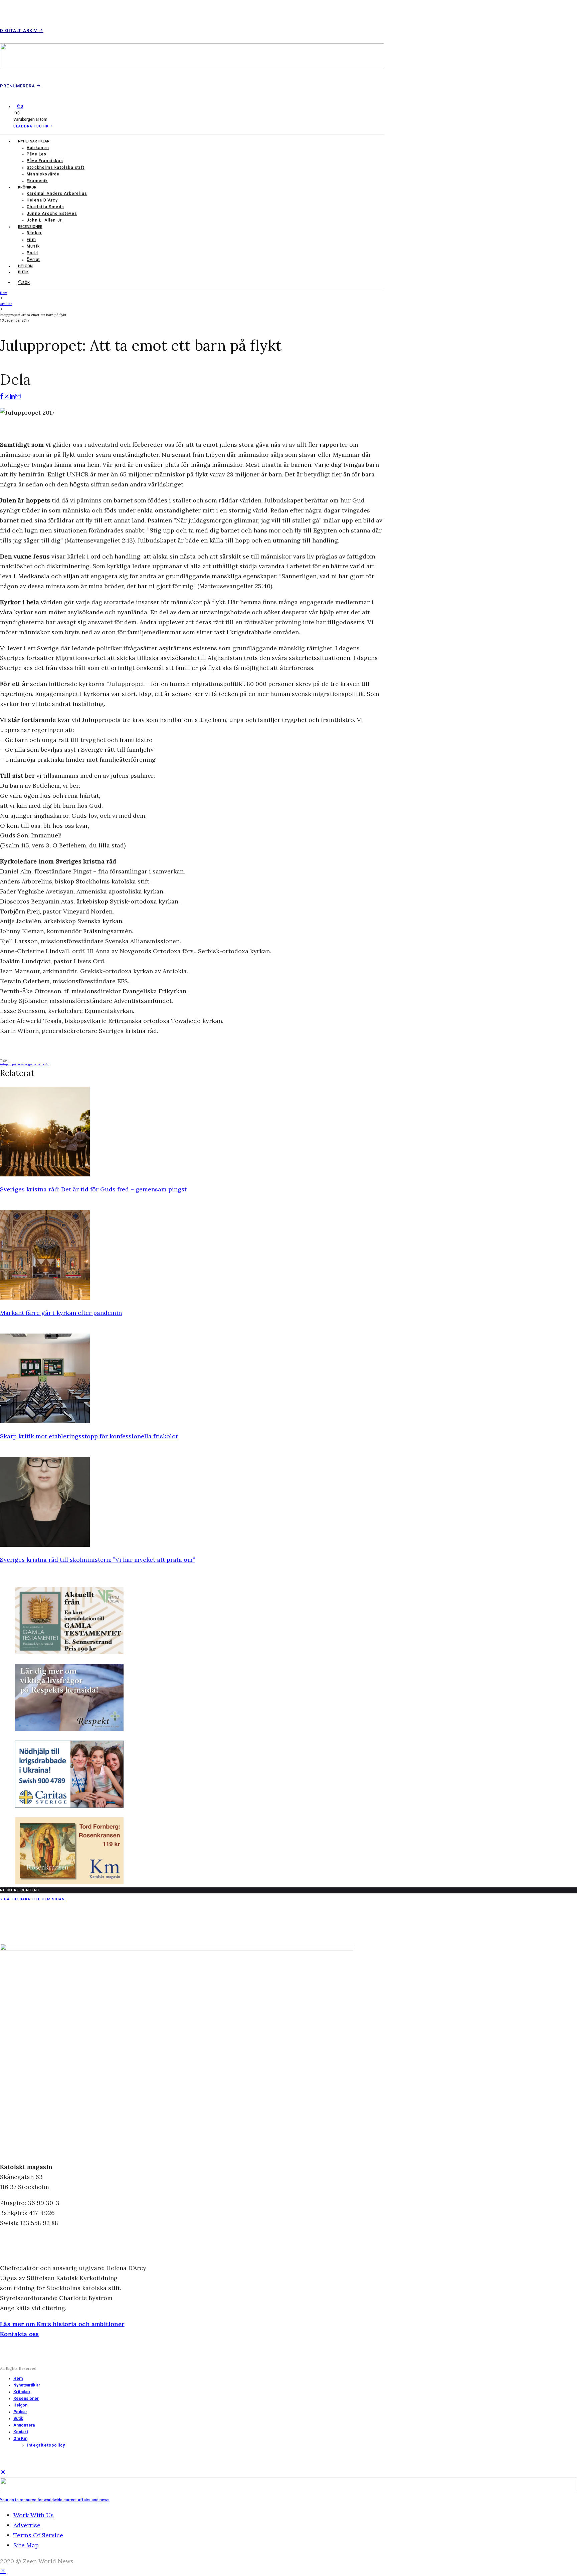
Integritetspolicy (46, 2445)
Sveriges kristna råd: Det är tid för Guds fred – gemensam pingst (93, 1189)
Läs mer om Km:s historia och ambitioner (62, 2324)
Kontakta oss (20, 2334)
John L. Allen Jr (44, 220)
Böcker (34, 233)
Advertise (27, 2525)
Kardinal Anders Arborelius (57, 194)
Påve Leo (37, 154)
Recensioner (30, 227)
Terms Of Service (38, 2535)
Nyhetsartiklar (34, 141)
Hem (18, 2378)
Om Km (20, 2439)
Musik (33, 246)
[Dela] (2, 397)
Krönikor (27, 187)
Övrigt (33, 260)
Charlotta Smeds (45, 207)
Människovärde (43, 174)
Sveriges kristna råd (36, 1064)
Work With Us (34, 2515)
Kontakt (21, 2432)
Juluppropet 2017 (11, 1064)
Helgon (25, 266)
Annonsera (24, 2425)
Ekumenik (37, 181)
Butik (23, 272)
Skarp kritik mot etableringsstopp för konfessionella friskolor (89, 1436)
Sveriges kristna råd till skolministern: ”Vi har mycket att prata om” (98, 1560)
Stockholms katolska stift (56, 167)
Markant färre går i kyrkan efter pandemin (61, 1313)
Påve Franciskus (45, 161)
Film (31, 240)
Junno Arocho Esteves (52, 214)
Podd (32, 253)
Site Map (26, 2545)
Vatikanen (38, 148)
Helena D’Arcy (42, 200)
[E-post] (18, 397)
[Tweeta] (7, 397)
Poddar (20, 2412)
